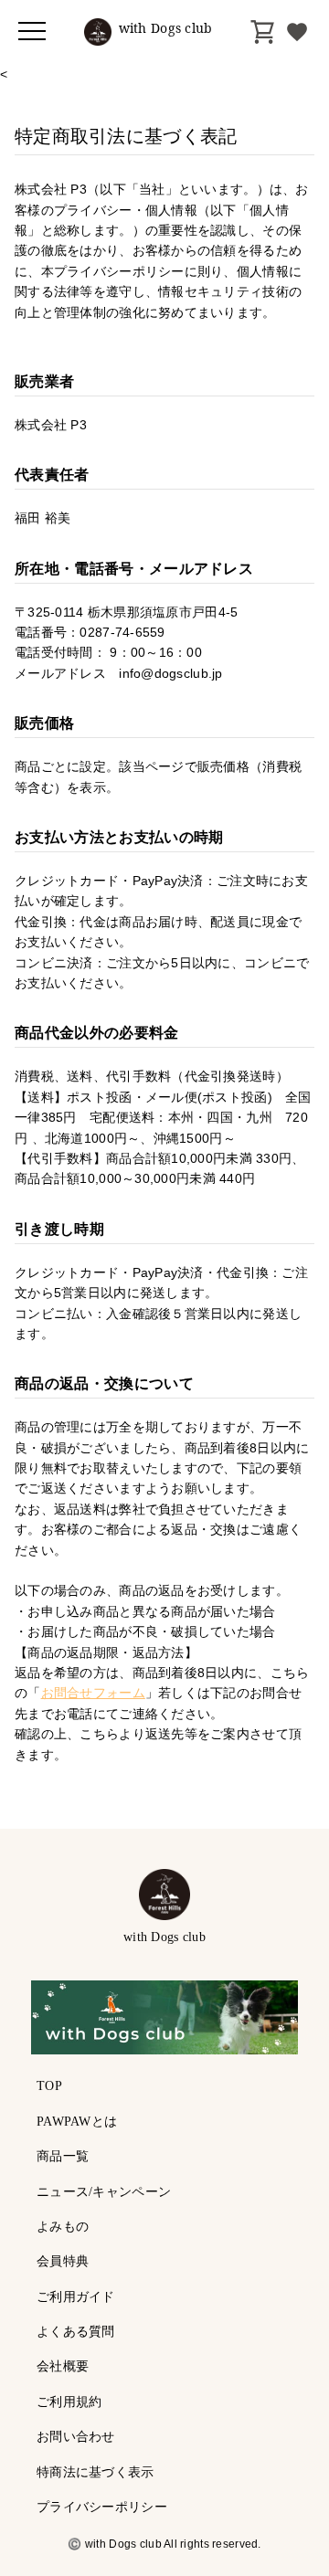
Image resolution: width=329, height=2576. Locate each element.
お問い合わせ (76, 2437)
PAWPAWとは (77, 2122)
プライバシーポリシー (102, 2507)
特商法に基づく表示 (96, 2472)
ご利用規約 (69, 2402)
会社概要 (63, 2366)
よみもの (63, 2227)
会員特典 (63, 2261)
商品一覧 (63, 2156)
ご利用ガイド (76, 2297)
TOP (49, 2086)
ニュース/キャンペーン (104, 2192)
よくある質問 (76, 2332)
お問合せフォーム (93, 1693)
